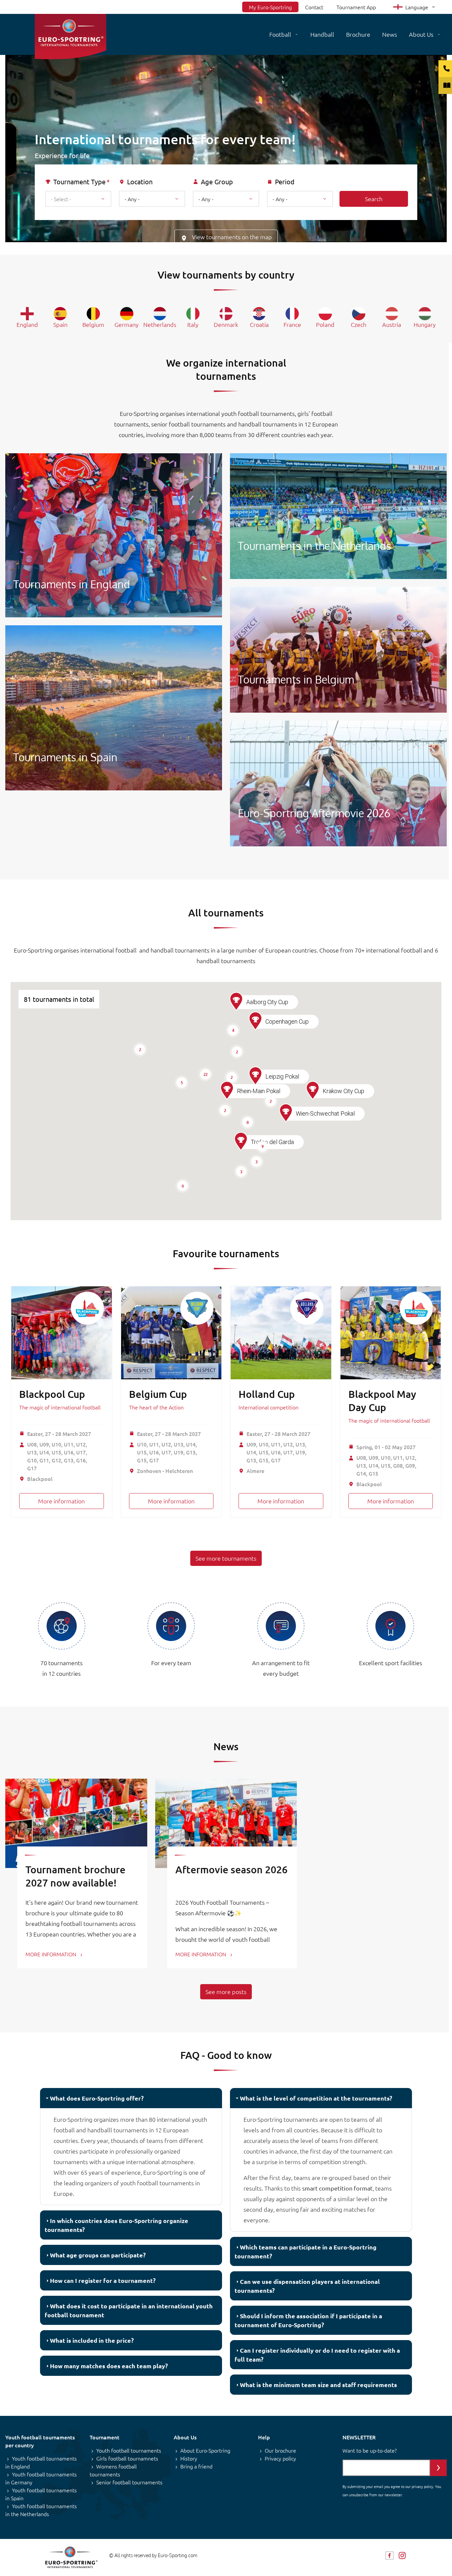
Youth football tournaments (129, 2450)
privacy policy (422, 2486)
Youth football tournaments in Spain (41, 2494)
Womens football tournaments (113, 2470)
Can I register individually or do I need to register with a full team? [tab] (317, 2355)
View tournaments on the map (232, 237)
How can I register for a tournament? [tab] (103, 2280)
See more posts (226, 1992)
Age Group (217, 182)
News (390, 34)
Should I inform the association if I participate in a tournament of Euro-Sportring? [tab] (308, 2320)
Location (140, 182)
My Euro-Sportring (270, 7)
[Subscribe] (438, 2468)
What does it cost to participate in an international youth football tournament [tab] (129, 2310)
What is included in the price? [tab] (92, 2340)
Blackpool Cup (52, 1394)
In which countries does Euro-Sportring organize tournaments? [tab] (116, 2225)
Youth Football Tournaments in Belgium (338, 650)
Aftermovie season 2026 (231, 1869)
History (189, 2458)
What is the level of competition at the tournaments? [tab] (316, 2098)
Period (285, 182)
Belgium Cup (158, 1394)
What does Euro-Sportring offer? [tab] (97, 2098)
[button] (241, 1141)
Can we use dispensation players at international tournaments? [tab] (307, 2286)
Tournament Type (79, 182)
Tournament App (356, 7)
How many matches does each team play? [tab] (109, 2366)
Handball (322, 34)
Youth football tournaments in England (41, 2462)
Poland (325, 324)
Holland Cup (267, 1394)
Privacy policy (280, 2458)
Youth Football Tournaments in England (114, 535)
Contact (314, 7)
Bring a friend (196, 2466)
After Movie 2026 (338, 783)
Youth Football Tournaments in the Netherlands (338, 516)
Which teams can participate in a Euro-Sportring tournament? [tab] (306, 2251)
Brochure (358, 34)
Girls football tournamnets (127, 2458)
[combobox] (78, 199)
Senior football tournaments (129, 2482)
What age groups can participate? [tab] (98, 2255)
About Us (421, 34)
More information (61, 1501)
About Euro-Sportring (205, 2450)
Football (280, 34)
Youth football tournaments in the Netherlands (41, 2510)
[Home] (70, 37)
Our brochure (280, 2450)
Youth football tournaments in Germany (41, 2478)
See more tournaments (226, 1558)
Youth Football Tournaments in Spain (114, 708)
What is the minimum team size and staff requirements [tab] (318, 2385)
